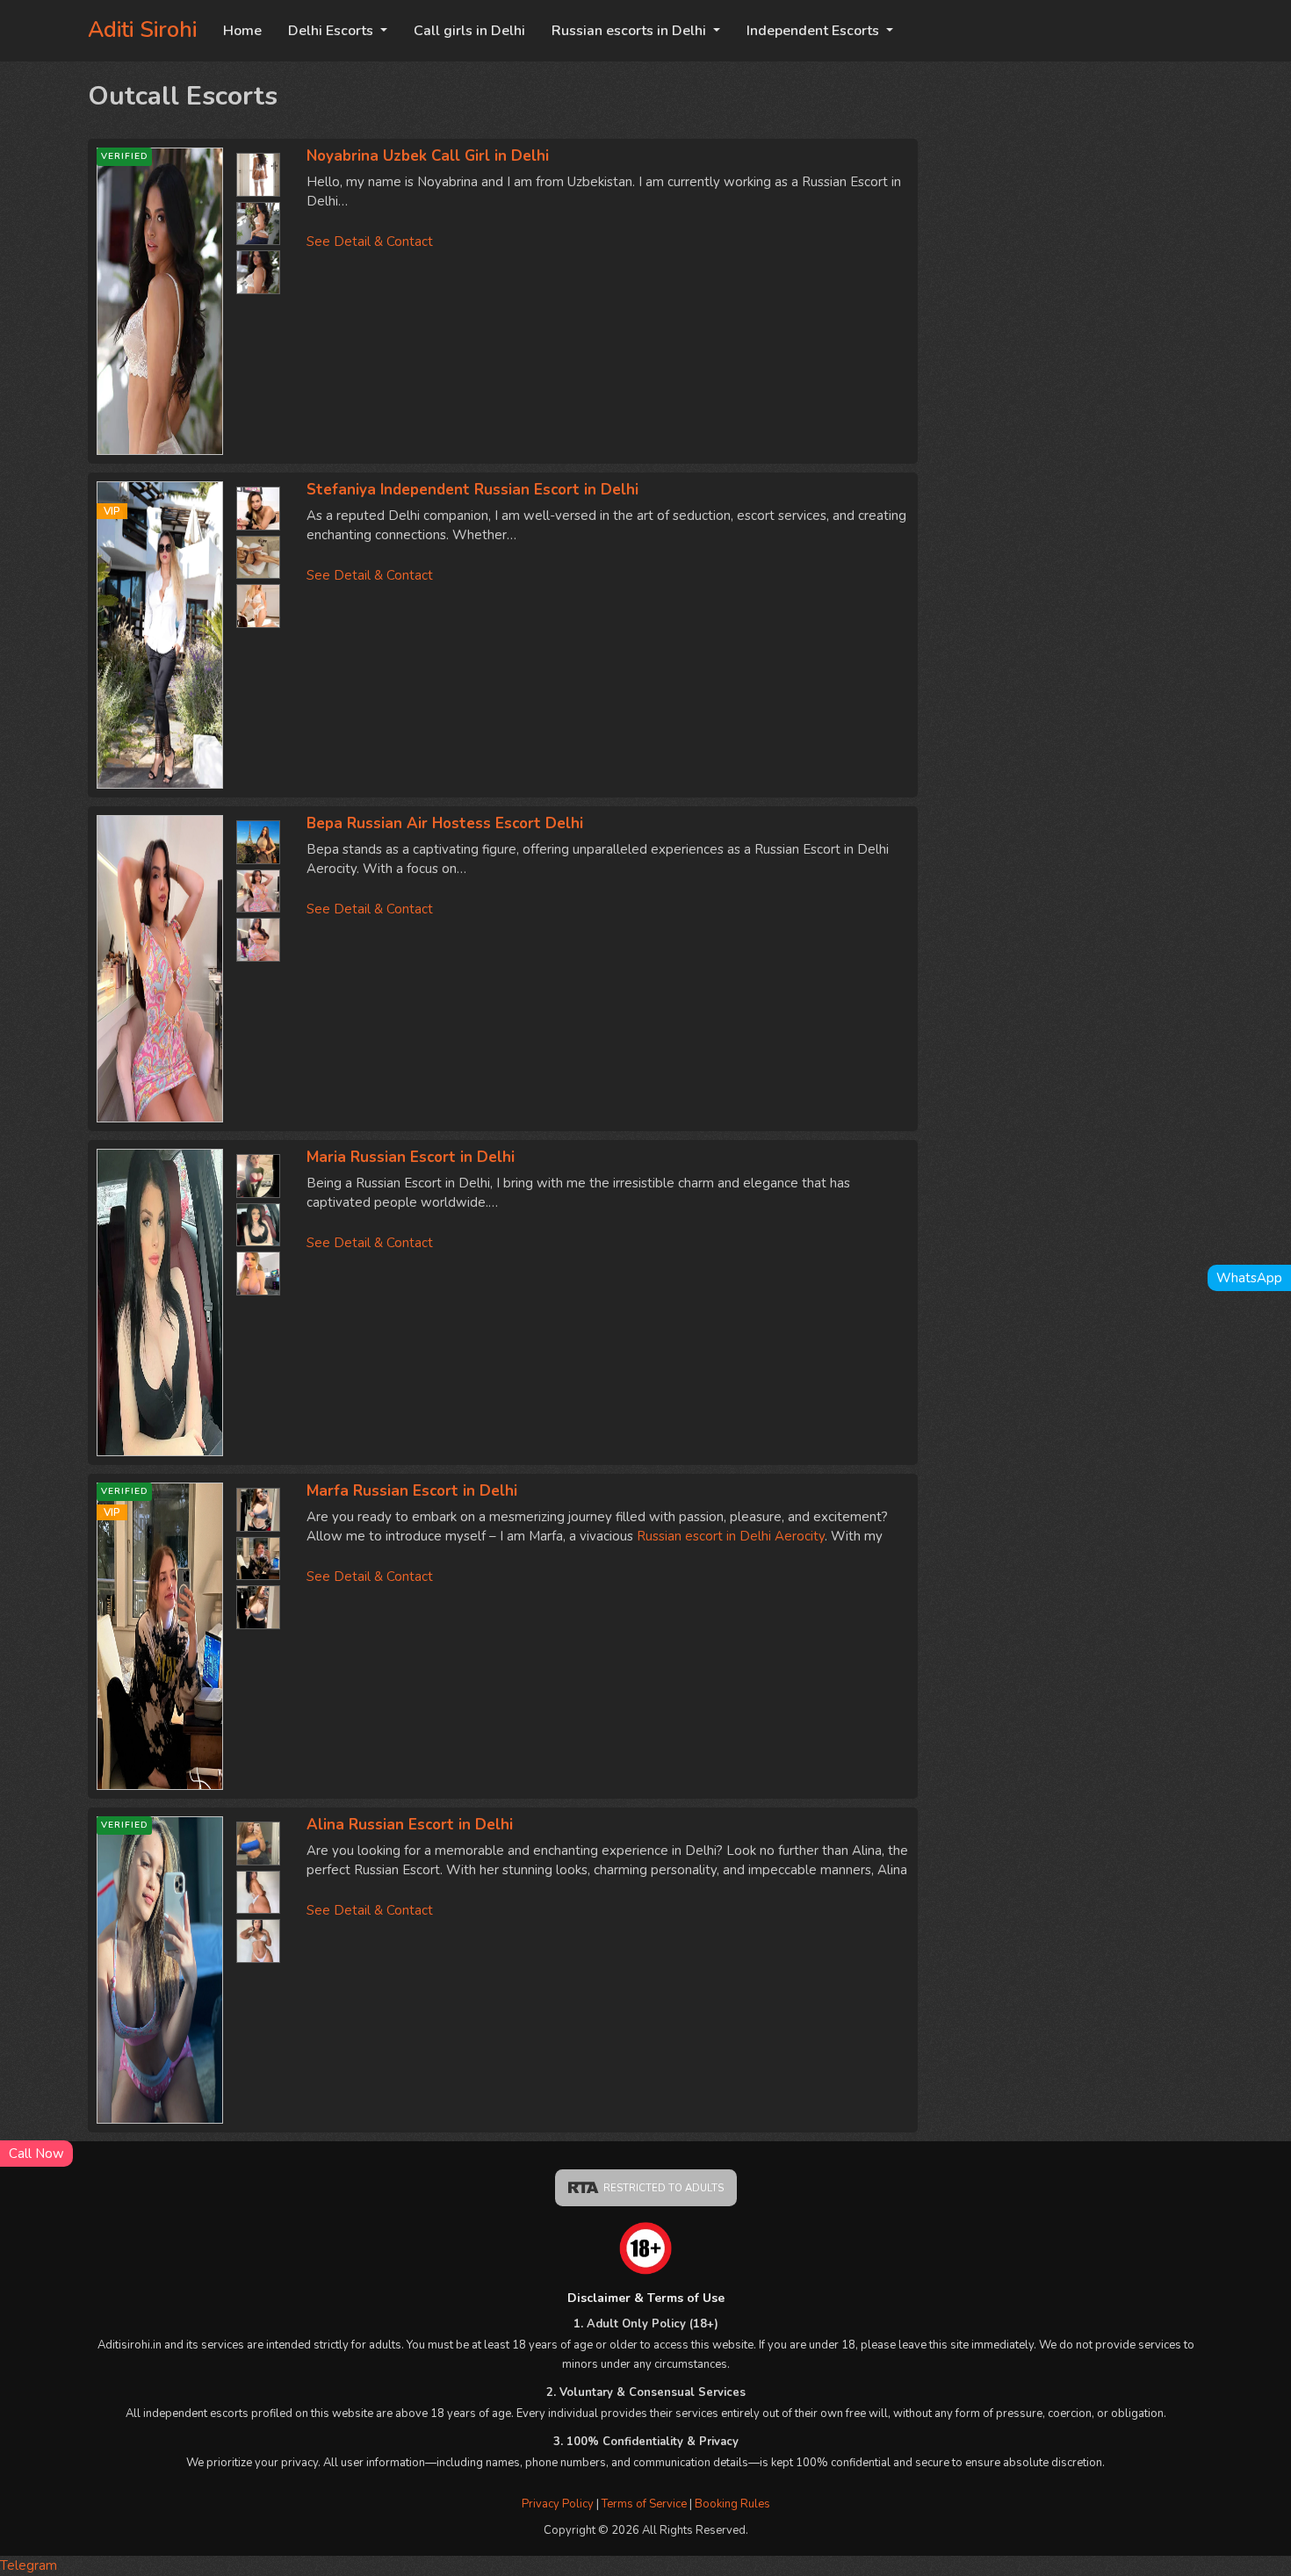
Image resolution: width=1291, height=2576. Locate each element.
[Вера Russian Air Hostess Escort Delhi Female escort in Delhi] (160, 969)
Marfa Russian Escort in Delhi (412, 1491)
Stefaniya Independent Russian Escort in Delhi (472, 490)
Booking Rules (732, 2504)
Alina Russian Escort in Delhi (410, 1825)
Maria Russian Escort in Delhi (411, 1157)
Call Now (36, 2154)
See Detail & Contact (370, 242)
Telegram (29, 2565)
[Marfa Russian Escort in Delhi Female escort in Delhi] (258, 1505)
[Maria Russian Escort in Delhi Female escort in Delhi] (160, 1302)
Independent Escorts (815, 31)
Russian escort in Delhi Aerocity (731, 1536)
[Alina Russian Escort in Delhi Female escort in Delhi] (258, 1839)
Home (242, 31)
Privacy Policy (558, 2504)
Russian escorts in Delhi (631, 31)
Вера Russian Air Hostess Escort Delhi (445, 823)
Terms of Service (645, 2504)
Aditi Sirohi (142, 30)
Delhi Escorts (332, 31)
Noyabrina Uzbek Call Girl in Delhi (428, 156)
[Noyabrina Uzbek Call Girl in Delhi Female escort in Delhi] (258, 170)
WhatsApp (1249, 1278)
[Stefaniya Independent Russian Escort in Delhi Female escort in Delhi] (258, 504)
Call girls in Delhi (469, 31)
